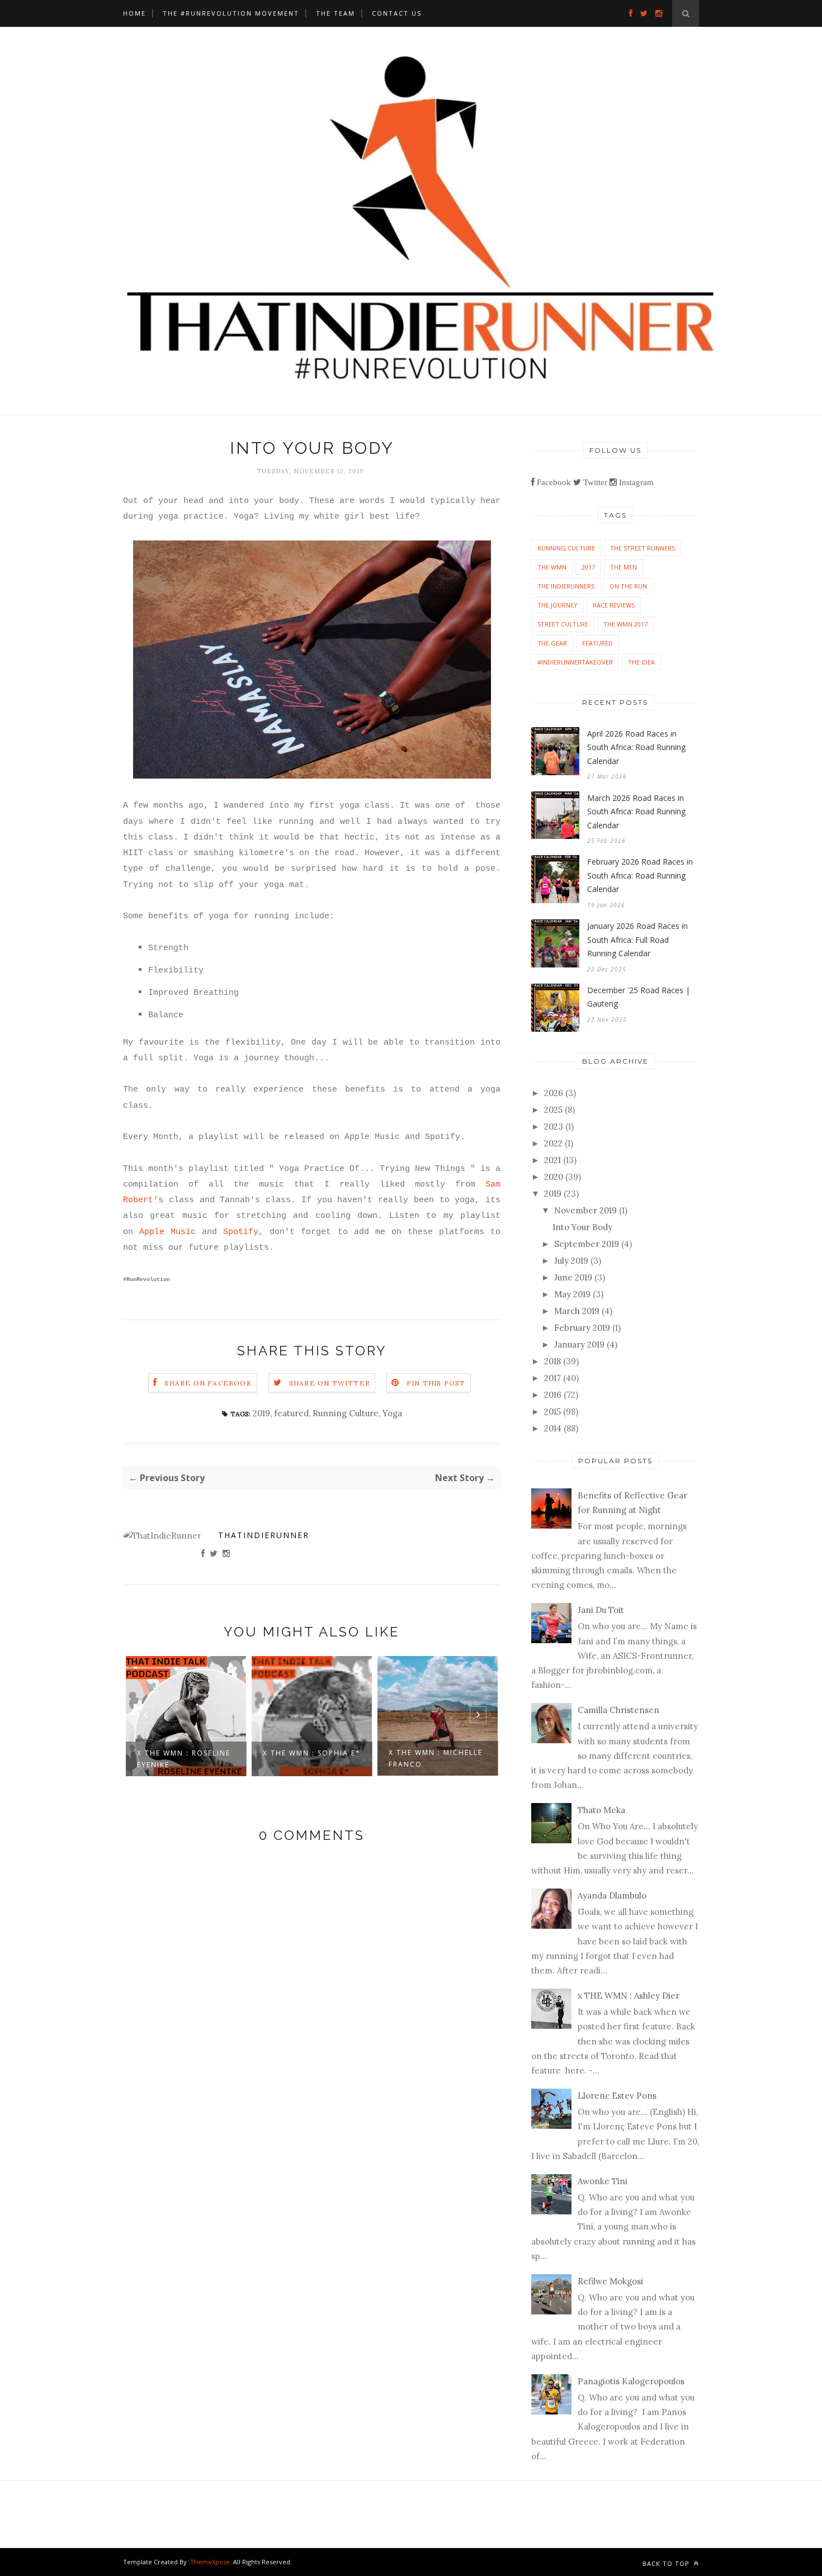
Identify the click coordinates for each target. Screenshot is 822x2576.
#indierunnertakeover (575, 662)
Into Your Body (582, 1227)
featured (291, 1413)
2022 (553, 1143)
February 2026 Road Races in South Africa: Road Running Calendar (640, 875)
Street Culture (563, 624)
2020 (554, 1177)
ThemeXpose (210, 2562)
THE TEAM (336, 13)
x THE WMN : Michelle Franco (436, 1758)
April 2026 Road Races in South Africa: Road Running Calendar (636, 747)
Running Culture (346, 1413)
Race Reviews (614, 605)
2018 (552, 1361)
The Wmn (552, 567)
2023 (554, 1126)
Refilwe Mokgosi (610, 2281)
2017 (588, 567)
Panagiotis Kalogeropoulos (631, 2381)
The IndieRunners (566, 586)
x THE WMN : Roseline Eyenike (184, 1759)
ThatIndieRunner (264, 1535)
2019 (261, 1413)
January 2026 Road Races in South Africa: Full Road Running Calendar (637, 940)
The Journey (558, 605)
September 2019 (587, 1244)
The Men (623, 567)
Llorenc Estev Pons (617, 2096)
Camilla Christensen (618, 1710)
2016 (553, 1395)
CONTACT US (397, 13)
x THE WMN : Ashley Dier (629, 1996)
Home (134, 13)
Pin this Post (436, 1383)
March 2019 (577, 1311)
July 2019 (571, 1261)
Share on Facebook (208, 1383)
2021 (552, 1160)
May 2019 (572, 1294)
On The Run (628, 586)
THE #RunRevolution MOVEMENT (231, 13)
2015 (552, 1412)
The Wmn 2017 (625, 624)
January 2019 (579, 1344)
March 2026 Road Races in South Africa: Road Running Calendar (636, 812)
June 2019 (573, 1277)
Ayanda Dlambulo (612, 1896)
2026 (554, 1093)
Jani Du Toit (601, 1610)
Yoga (392, 1413)
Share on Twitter (330, 1383)
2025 (553, 1110)
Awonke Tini (603, 2181)
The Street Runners (643, 548)
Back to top (667, 2563)
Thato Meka (601, 1810)
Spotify (241, 1232)
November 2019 (585, 1210)
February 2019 (582, 1328)
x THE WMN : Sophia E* (312, 1753)
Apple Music (167, 1232)
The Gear (552, 643)
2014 (553, 1428)
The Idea (641, 662)
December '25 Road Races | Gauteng (639, 997)
